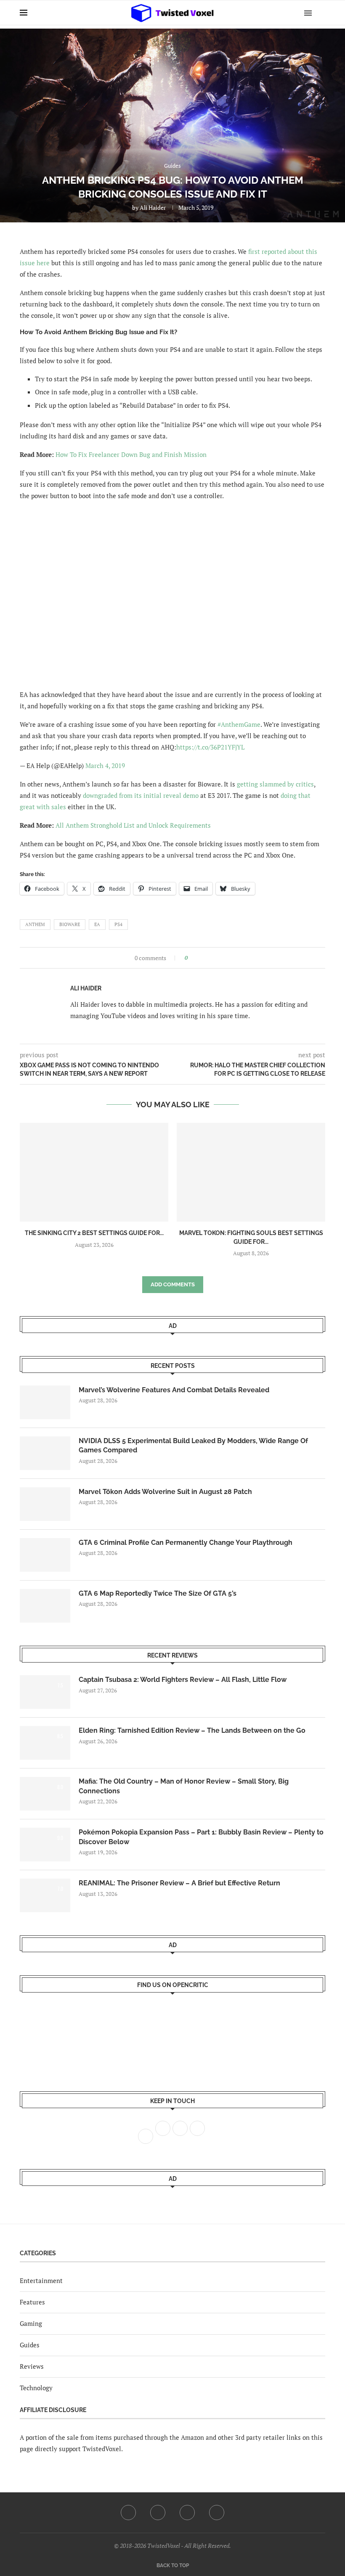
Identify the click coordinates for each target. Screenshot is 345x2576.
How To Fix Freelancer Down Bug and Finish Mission (131, 454)
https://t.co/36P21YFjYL (210, 747)
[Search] (321, 13)
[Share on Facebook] (197, 958)
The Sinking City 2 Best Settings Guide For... (94, 1233)
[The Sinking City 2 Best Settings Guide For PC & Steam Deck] (94, 1172)
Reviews (32, 2366)
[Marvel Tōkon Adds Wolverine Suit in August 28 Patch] (45, 1504)
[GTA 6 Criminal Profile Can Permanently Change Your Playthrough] (45, 1555)
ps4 (118, 924)
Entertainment (41, 2280)
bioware (70, 924)
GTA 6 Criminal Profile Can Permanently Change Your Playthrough (186, 1543)
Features (32, 2302)
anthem (35, 924)
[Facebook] (128, 2513)
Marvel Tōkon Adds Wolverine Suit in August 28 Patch (165, 1492)
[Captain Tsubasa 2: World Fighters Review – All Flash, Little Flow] (45, 1692)
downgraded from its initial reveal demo (141, 795)
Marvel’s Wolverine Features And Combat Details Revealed (174, 1390)
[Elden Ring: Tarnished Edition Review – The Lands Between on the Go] (45, 1743)
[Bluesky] (217, 2513)
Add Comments (173, 1284)
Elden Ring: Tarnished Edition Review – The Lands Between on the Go (192, 1730)
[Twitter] (158, 2513)
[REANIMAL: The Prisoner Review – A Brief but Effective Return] (45, 1895)
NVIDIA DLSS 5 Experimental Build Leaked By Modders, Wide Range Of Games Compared (193, 1445)
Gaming (31, 2323)
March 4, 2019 (105, 765)
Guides (30, 2345)
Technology (36, 2388)
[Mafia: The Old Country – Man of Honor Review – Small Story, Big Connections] (45, 1794)
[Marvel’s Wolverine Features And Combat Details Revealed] (45, 1402)
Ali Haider (153, 207)
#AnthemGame (239, 724)
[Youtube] (187, 2513)
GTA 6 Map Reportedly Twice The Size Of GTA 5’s (158, 1593)
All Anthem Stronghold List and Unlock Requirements (133, 825)
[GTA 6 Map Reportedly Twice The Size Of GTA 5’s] (45, 1606)
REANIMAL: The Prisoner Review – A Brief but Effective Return (179, 1883)
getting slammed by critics (275, 784)
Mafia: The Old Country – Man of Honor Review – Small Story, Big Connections (184, 1786)
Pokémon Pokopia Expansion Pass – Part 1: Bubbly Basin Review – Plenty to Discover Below (201, 1837)
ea (97, 924)
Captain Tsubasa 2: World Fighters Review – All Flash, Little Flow (183, 1680)
